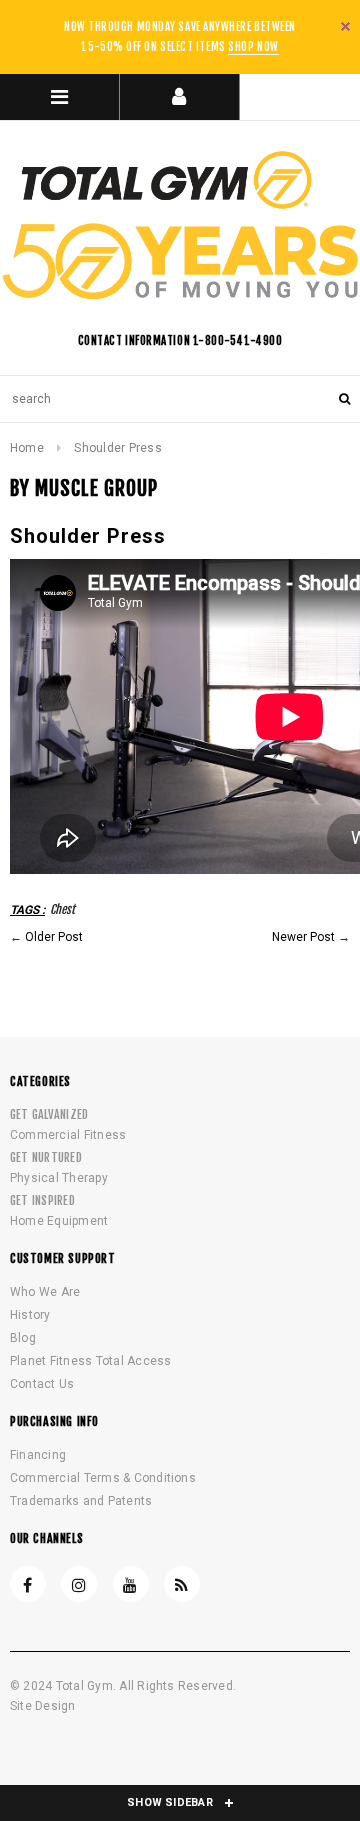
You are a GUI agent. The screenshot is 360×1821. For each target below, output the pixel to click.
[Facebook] (28, 1584)
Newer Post (303, 937)
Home (27, 448)
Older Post (54, 937)
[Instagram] (79, 1584)
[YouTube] (131, 1584)
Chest (62, 909)
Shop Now (253, 47)
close (345, 26)
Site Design (43, 1706)
